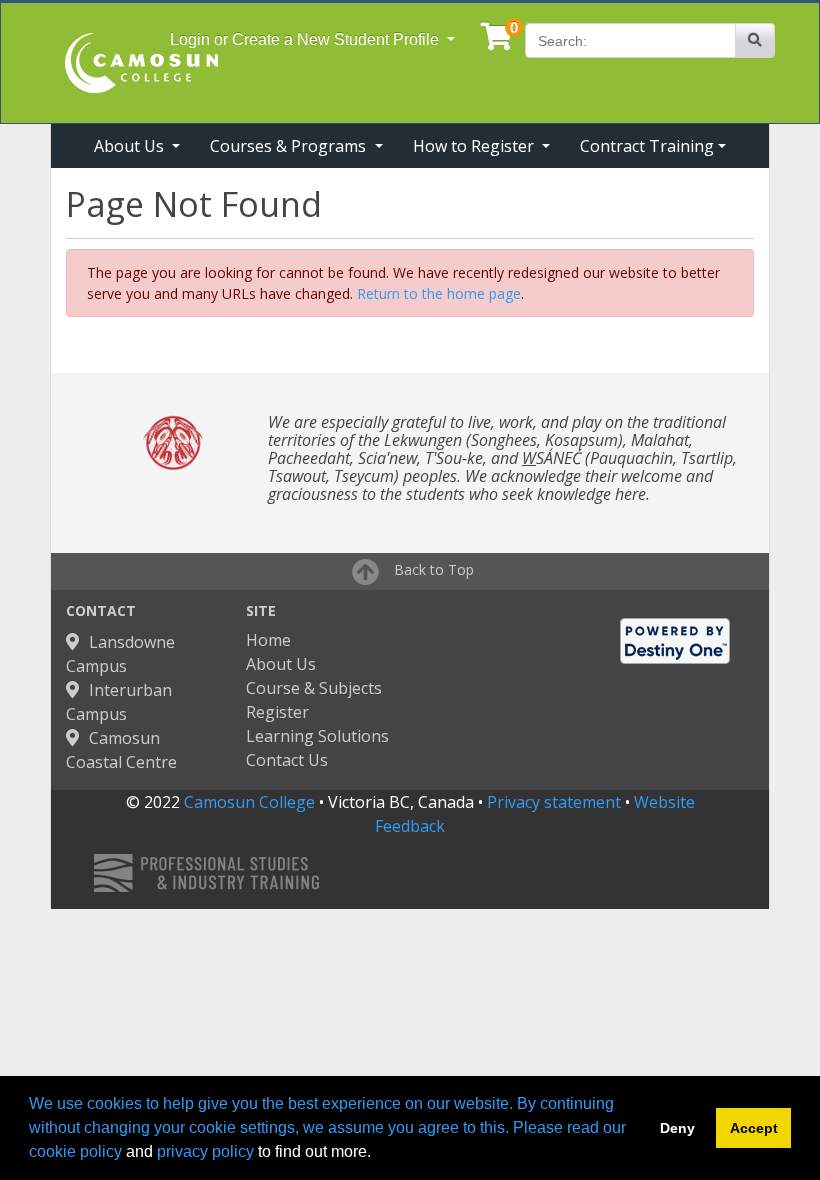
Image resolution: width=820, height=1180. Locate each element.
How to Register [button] (475, 146)
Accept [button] (754, 1128)
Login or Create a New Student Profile (306, 39)
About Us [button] (131, 146)
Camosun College (249, 802)
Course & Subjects (314, 688)
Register (277, 712)
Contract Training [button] (647, 146)
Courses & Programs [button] (290, 146)
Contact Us (287, 760)
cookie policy (75, 1151)
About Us (281, 664)
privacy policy (205, 1151)
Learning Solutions (317, 736)
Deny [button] (677, 1128)
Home (268, 640)
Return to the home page (439, 293)
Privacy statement (554, 802)
